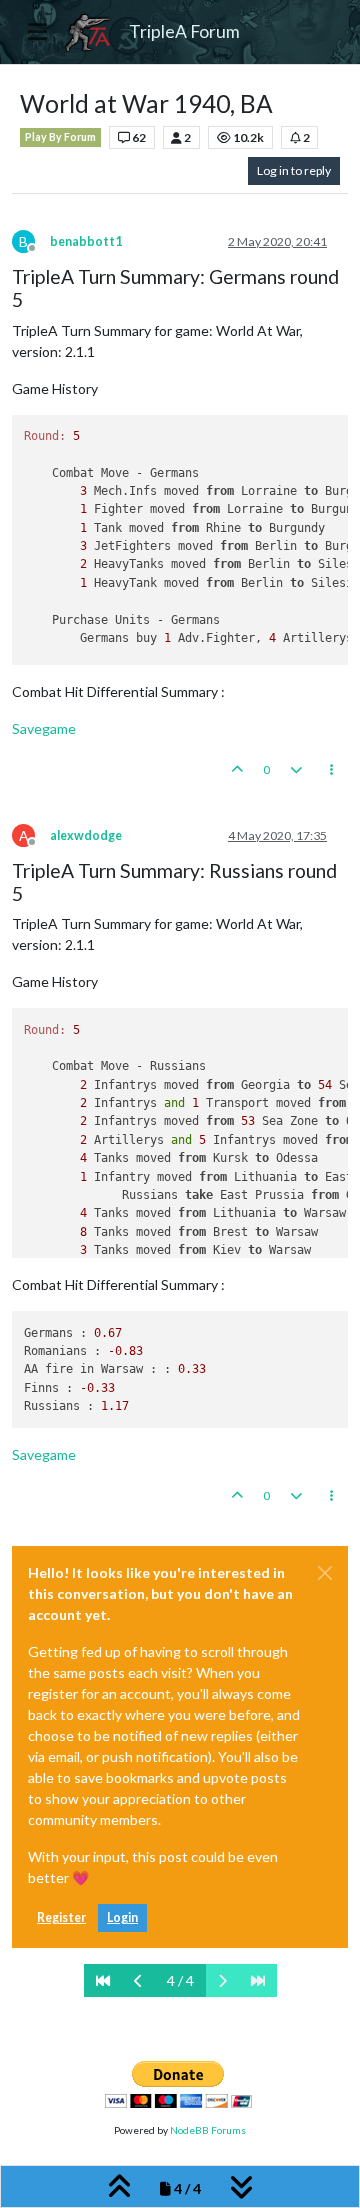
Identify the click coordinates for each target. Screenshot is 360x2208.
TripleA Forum (184, 31)
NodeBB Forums (208, 2130)
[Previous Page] (138, 1980)
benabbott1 (86, 241)
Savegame (44, 728)
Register (61, 1917)
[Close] (325, 1573)
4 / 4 (180, 1980)
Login (122, 1917)
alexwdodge (86, 835)
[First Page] (103, 1980)
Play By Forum (60, 137)
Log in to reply (294, 170)
